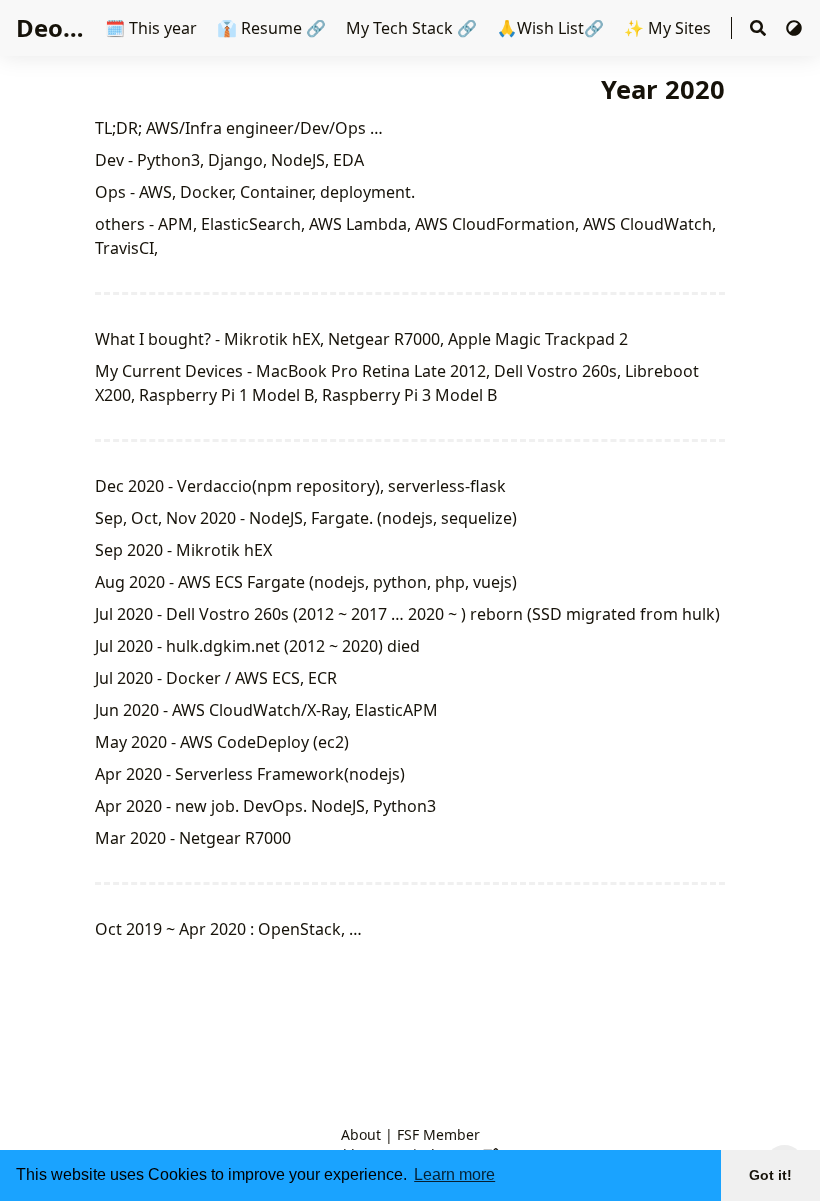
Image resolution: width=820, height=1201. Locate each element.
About (361, 1134)
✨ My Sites (669, 28)
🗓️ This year (153, 28)
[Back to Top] (784, 1117)
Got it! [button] (770, 1175)
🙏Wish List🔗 (550, 28)
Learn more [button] (454, 1174)
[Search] (758, 28)
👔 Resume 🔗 (271, 28)
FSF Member (438, 1134)
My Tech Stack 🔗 (409, 28)
